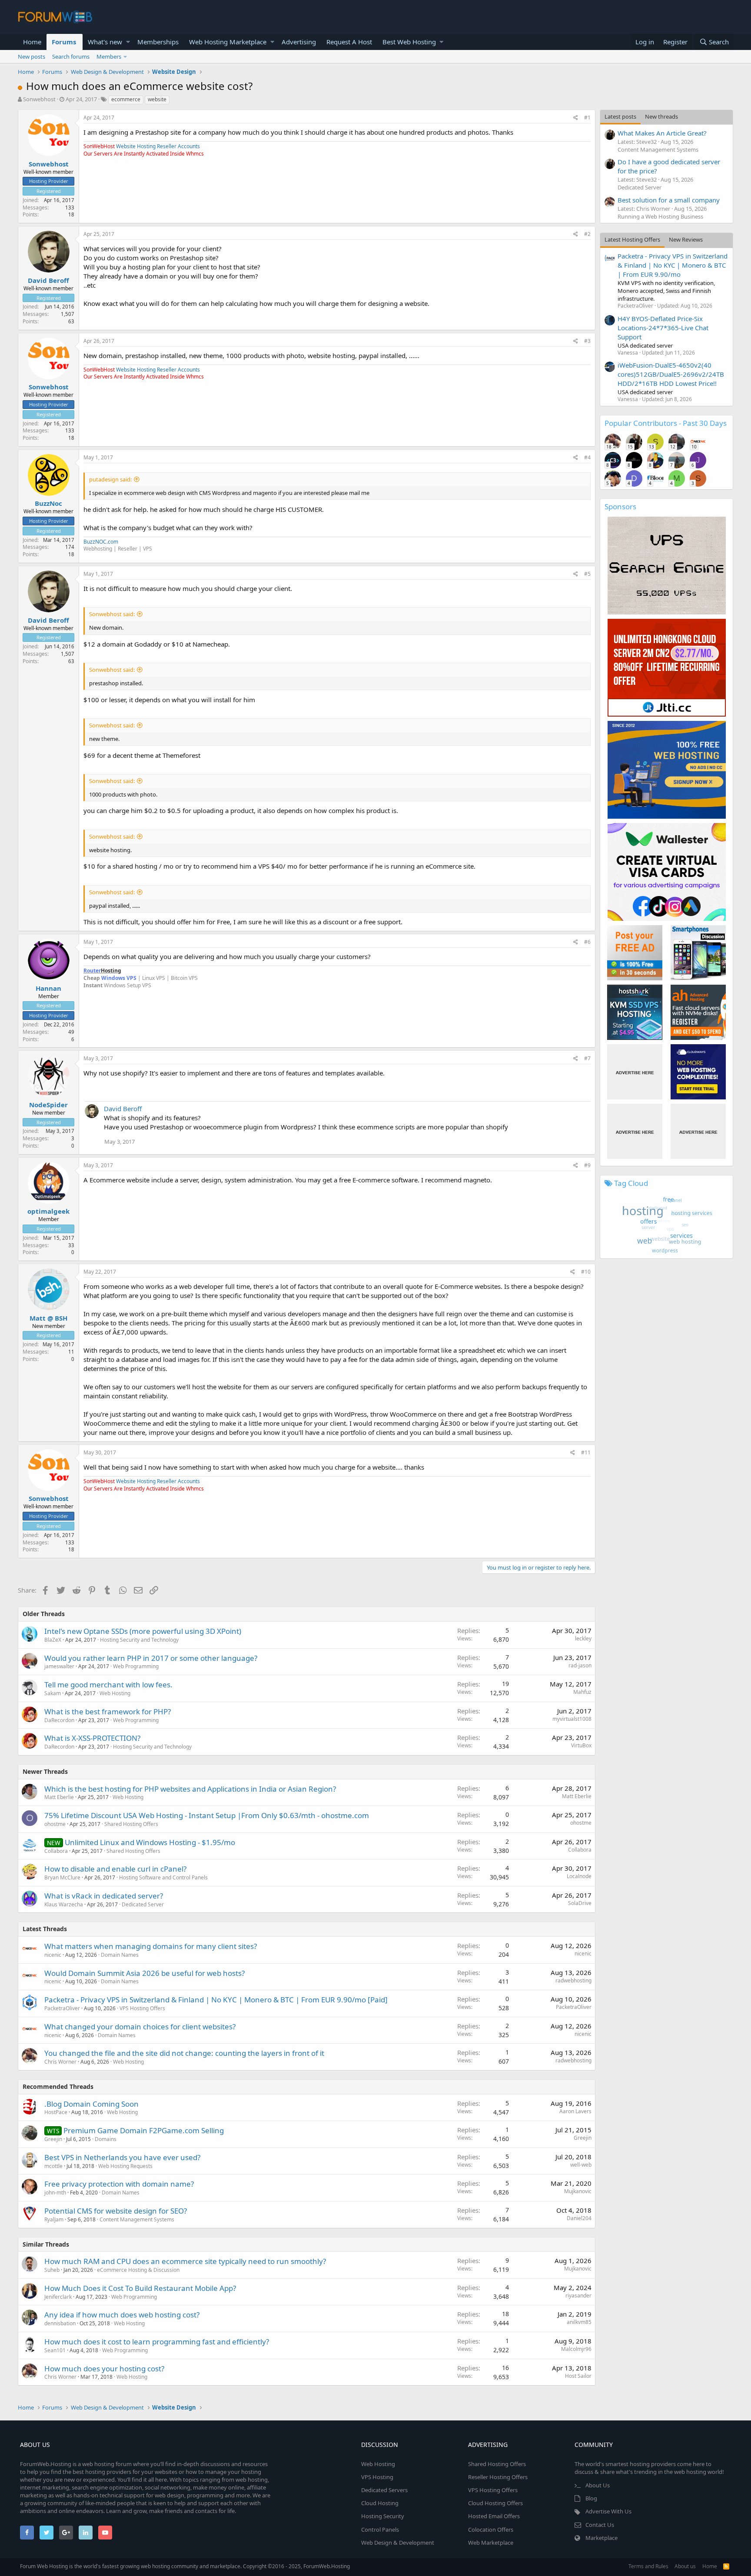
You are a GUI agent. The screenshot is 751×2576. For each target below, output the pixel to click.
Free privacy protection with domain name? (119, 2184)
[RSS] (726, 2566)
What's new (105, 42)
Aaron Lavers (575, 2111)
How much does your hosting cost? (104, 2369)
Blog (591, 2498)
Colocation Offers (491, 2530)
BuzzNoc (48, 503)
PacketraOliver (62, 2008)
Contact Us (600, 2525)
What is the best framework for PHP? (108, 1711)
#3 (587, 341)
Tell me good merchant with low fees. (108, 1685)
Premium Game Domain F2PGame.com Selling (144, 2130)
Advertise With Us (608, 2511)
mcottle (53, 2166)
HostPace (56, 2112)
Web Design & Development (398, 2543)
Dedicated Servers (384, 2490)
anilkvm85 (579, 2322)
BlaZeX (53, 1640)
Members (109, 56)
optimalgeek (48, 1211)
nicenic (53, 1955)
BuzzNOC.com (101, 542)
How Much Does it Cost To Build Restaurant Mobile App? (140, 2288)
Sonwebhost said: (112, 614)
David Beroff (48, 280)
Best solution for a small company (669, 200)
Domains (106, 2139)
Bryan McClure (62, 1877)
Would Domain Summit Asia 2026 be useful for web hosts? (145, 1973)
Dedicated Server (143, 1904)
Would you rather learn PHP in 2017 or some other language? (151, 1658)
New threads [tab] (661, 116)
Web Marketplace (491, 2543)
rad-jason (580, 1665)
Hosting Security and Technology (139, 1640)
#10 (586, 1272)
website (157, 99)
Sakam (53, 1693)
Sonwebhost (39, 99)
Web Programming (136, 1666)
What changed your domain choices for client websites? (140, 2027)
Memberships (158, 42)
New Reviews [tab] (686, 239)
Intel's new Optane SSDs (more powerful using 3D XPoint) (143, 1631)
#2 (587, 234)
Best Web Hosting (409, 42)
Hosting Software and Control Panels (163, 1877)
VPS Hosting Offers (142, 2008)
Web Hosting (115, 1693)
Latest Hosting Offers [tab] (632, 239)
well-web (581, 2165)
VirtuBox (581, 1745)
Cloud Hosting (380, 2503)
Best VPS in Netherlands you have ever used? (122, 2157)
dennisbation (60, 2323)
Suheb (52, 2270)
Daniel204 (579, 2218)
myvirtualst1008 (572, 1719)
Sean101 (55, 2350)
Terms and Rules (648, 2566)
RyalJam (54, 2219)
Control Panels (380, 2530)
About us (685, 2566)
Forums (64, 42)
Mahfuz (582, 1692)
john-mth (55, 2193)
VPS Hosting (377, 2477)
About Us (598, 2485)
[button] (128, 42)
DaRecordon (59, 1720)
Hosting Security (383, 2516)
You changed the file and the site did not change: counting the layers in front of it (184, 2053)
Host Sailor (578, 2376)
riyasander (578, 2295)
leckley (583, 1638)
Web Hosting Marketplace (228, 42)
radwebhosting (573, 1980)
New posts (32, 56)
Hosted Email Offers (494, 2516)
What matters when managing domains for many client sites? (151, 1946)
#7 (587, 1058)
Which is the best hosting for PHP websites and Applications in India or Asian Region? (190, 1789)
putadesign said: (110, 479)
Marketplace (601, 2538)
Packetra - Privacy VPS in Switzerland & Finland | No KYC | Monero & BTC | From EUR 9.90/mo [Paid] (216, 2000)
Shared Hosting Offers (131, 1824)
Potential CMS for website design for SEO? (116, 2211)
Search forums (71, 56)
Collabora (56, 1851)
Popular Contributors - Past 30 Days (666, 423)
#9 (587, 1165)
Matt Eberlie (59, 1797)
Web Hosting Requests (125, 2166)
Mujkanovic (578, 2191)
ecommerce (126, 99)
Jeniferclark (58, 2297)
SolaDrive (580, 1903)
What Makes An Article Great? (662, 133)
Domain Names (120, 1955)
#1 (587, 118)
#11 (586, 1452)
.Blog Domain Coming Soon (91, 2104)
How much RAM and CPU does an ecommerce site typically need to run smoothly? (185, 2261)
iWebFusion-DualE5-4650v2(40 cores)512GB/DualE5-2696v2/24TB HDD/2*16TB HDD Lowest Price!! (671, 374)
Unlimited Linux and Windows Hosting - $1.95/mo (150, 1842)
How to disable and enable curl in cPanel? (115, 1869)
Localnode (579, 1876)
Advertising (299, 42)
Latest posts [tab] (620, 116)
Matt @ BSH (48, 1318)
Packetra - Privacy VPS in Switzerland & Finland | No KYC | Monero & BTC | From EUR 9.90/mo (673, 265)
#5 (587, 574)
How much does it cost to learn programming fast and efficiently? (157, 2342)
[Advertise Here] (635, 1072)
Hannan (48, 988)
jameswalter (59, 1666)
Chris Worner (60, 2062)
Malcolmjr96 (576, 2349)
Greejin (53, 2139)
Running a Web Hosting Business (660, 216)
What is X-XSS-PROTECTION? (92, 1738)
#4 (587, 457)
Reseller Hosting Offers (498, 2477)
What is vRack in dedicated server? (104, 1896)
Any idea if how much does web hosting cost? (122, 2315)
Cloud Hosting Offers (495, 2503)
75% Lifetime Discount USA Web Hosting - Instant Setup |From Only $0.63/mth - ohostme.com (207, 1815)
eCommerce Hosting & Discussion (138, 2270)
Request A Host (349, 42)
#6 (587, 942)
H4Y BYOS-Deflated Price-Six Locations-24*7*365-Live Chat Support (663, 328)
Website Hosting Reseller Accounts (158, 146)
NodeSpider (48, 1105)
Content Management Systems (137, 2219)
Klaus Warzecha (64, 1904)
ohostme (55, 1824)
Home (32, 42)
